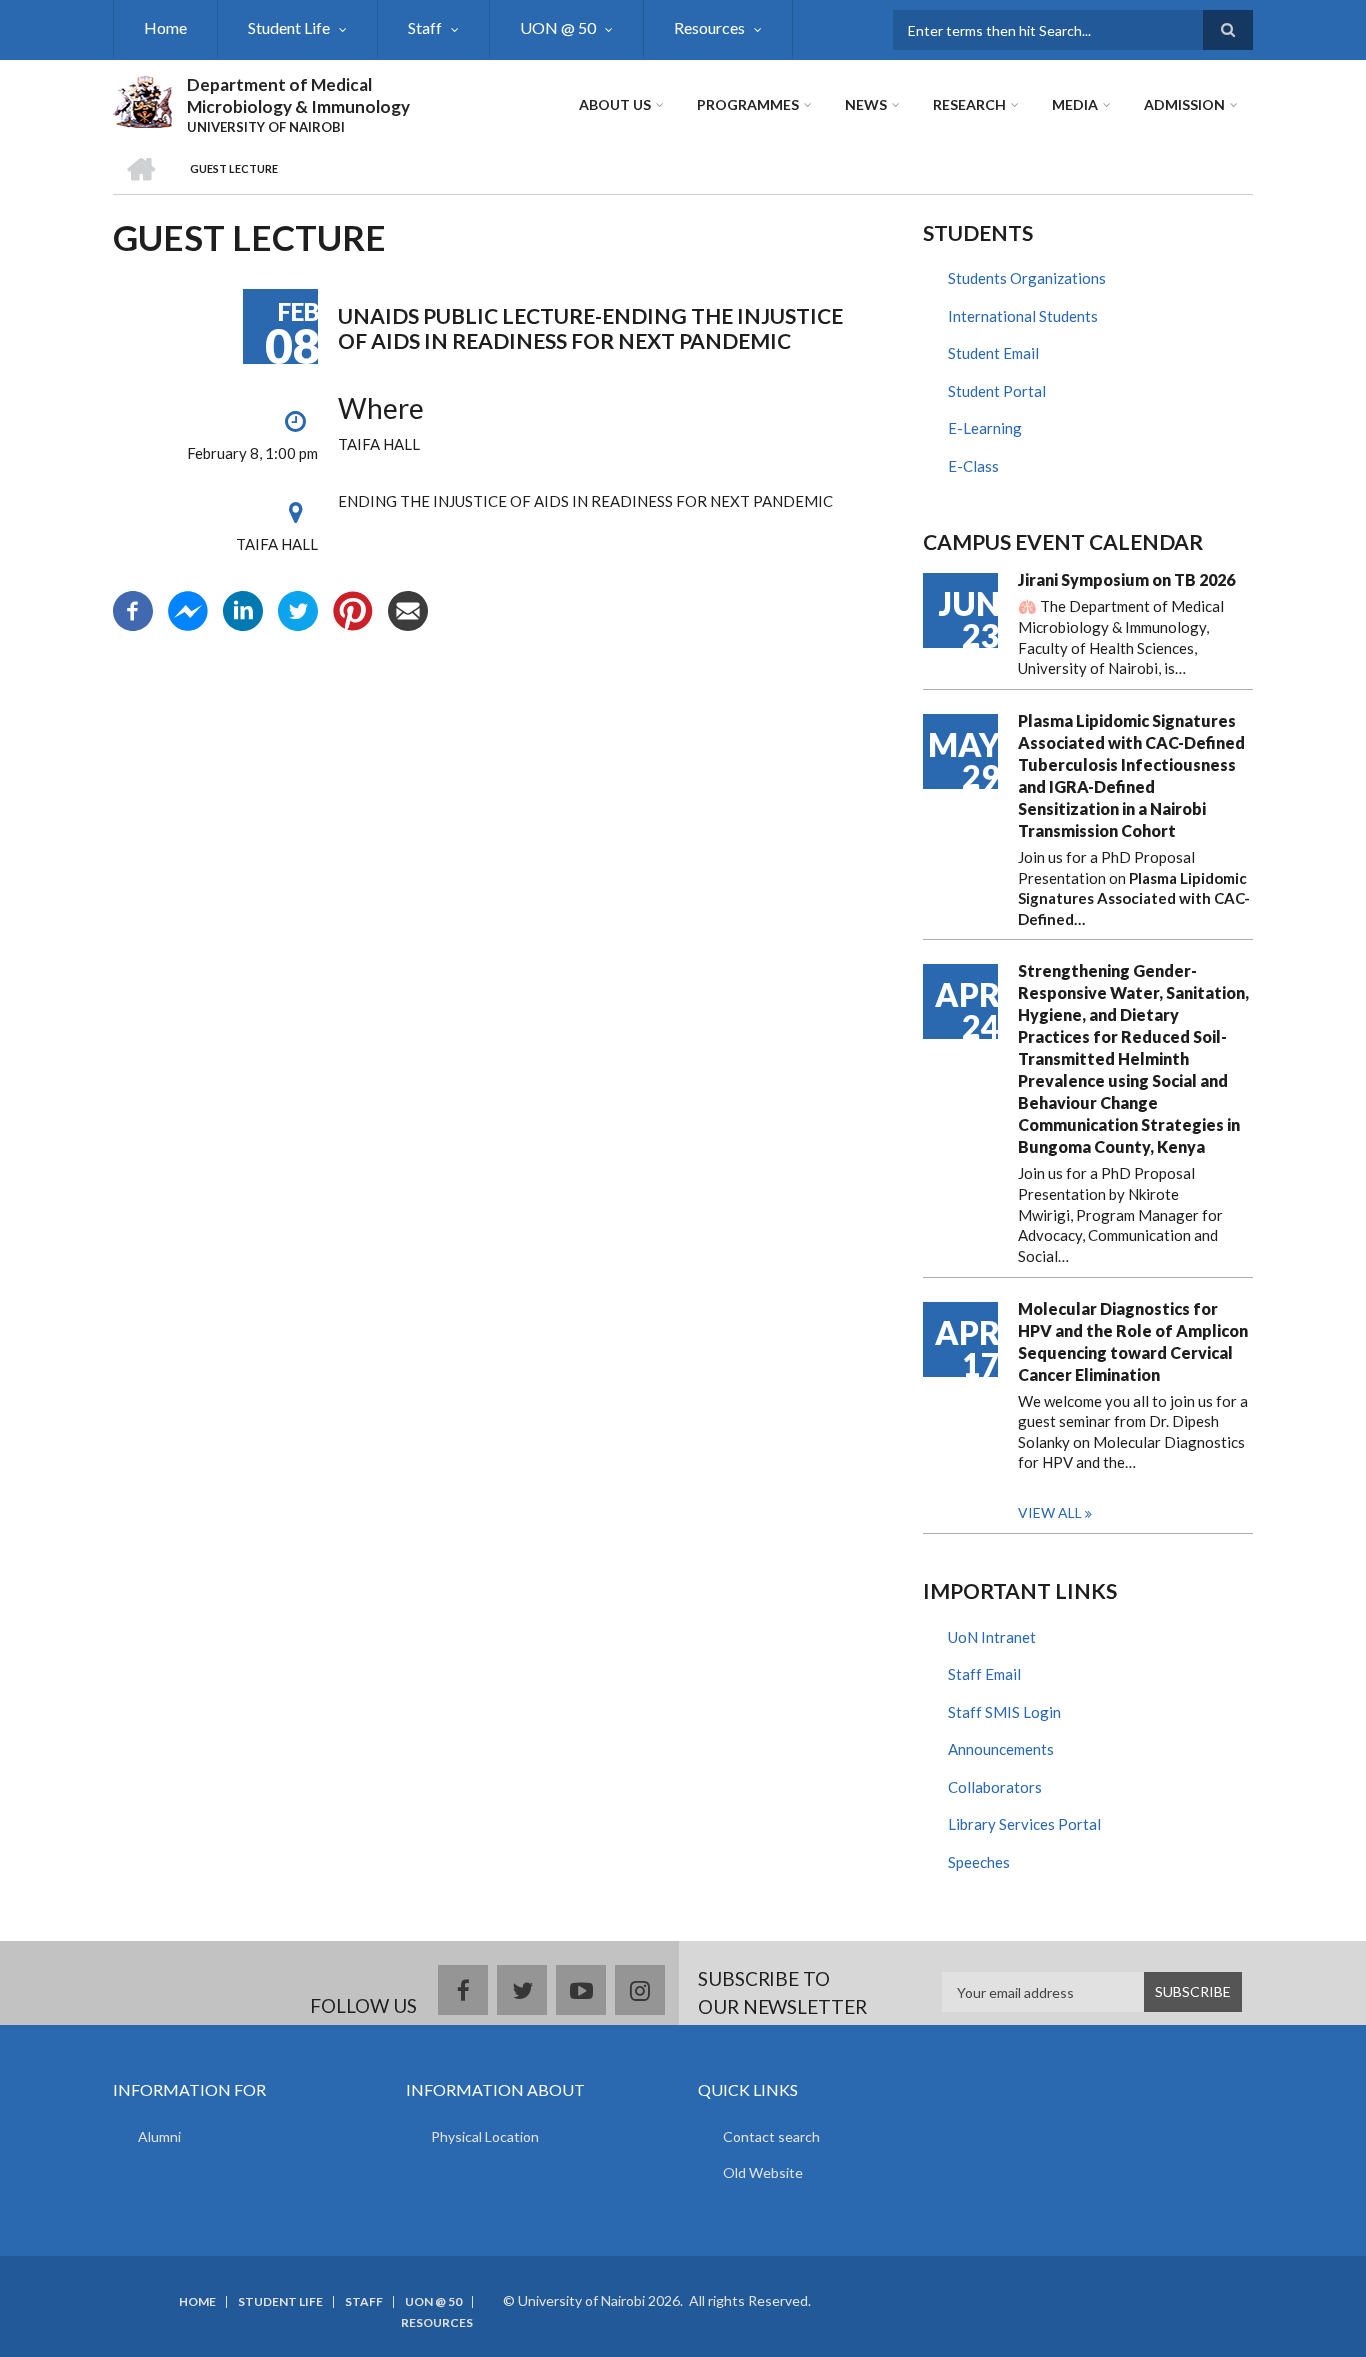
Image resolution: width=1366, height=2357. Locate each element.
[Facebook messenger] (188, 608)
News (866, 104)
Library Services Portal (1024, 1824)
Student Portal (997, 391)
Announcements (1001, 1749)
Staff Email (984, 1674)
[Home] (142, 99)
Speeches (979, 1862)
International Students (1023, 316)
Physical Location (485, 2136)
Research (969, 104)
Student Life (289, 27)
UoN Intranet (992, 1637)
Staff (425, 27)
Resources (709, 27)
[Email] (408, 608)
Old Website (763, 2172)
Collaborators (995, 1787)
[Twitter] (298, 608)
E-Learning (985, 428)
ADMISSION (1184, 104)
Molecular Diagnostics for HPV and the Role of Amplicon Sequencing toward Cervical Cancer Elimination (1133, 1341)
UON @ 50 (558, 27)
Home (165, 27)
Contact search (771, 2136)
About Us (615, 104)
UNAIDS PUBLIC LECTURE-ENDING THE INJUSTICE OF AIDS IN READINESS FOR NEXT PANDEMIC (590, 328)
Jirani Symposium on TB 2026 (1126, 579)
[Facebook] (133, 608)
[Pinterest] (353, 608)
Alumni (159, 2136)
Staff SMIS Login (1004, 1712)
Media (1075, 104)
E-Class (973, 466)
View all (1050, 1512)
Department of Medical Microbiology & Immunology (298, 95)
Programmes (748, 104)
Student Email (993, 353)
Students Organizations (1027, 278)
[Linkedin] (243, 608)
